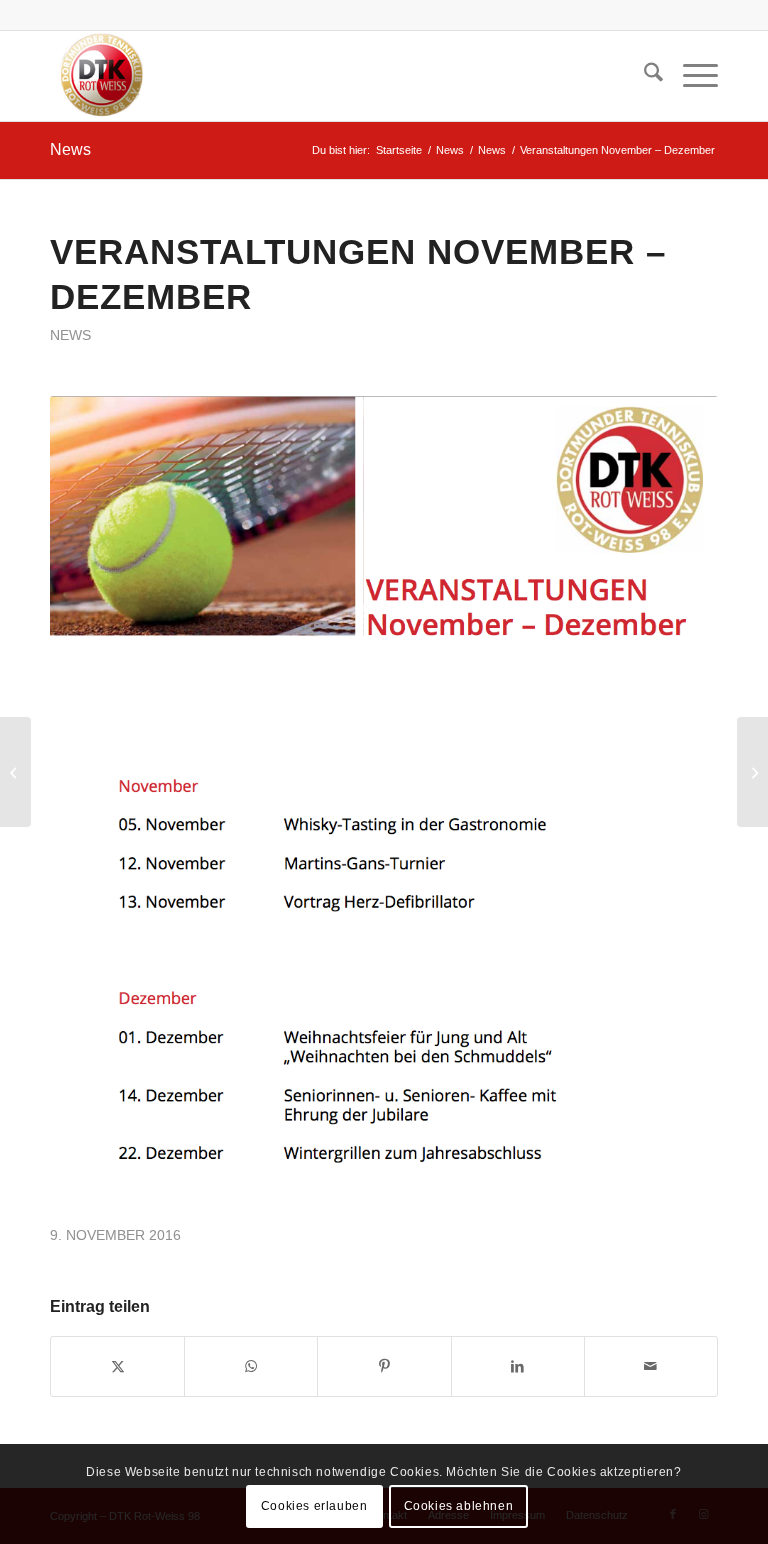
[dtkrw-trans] (99, 76)
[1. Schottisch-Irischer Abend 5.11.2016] (15, 772)
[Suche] (643, 76)
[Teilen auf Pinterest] (384, 1366)
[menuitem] (643, 76)
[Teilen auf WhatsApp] (251, 1366)
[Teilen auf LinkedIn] (518, 1366)
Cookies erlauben (314, 1506)
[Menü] (690, 76)
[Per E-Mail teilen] (651, 1366)
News (70, 149)
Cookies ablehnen (459, 1506)
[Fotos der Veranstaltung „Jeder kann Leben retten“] (752, 772)
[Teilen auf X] (117, 1366)
